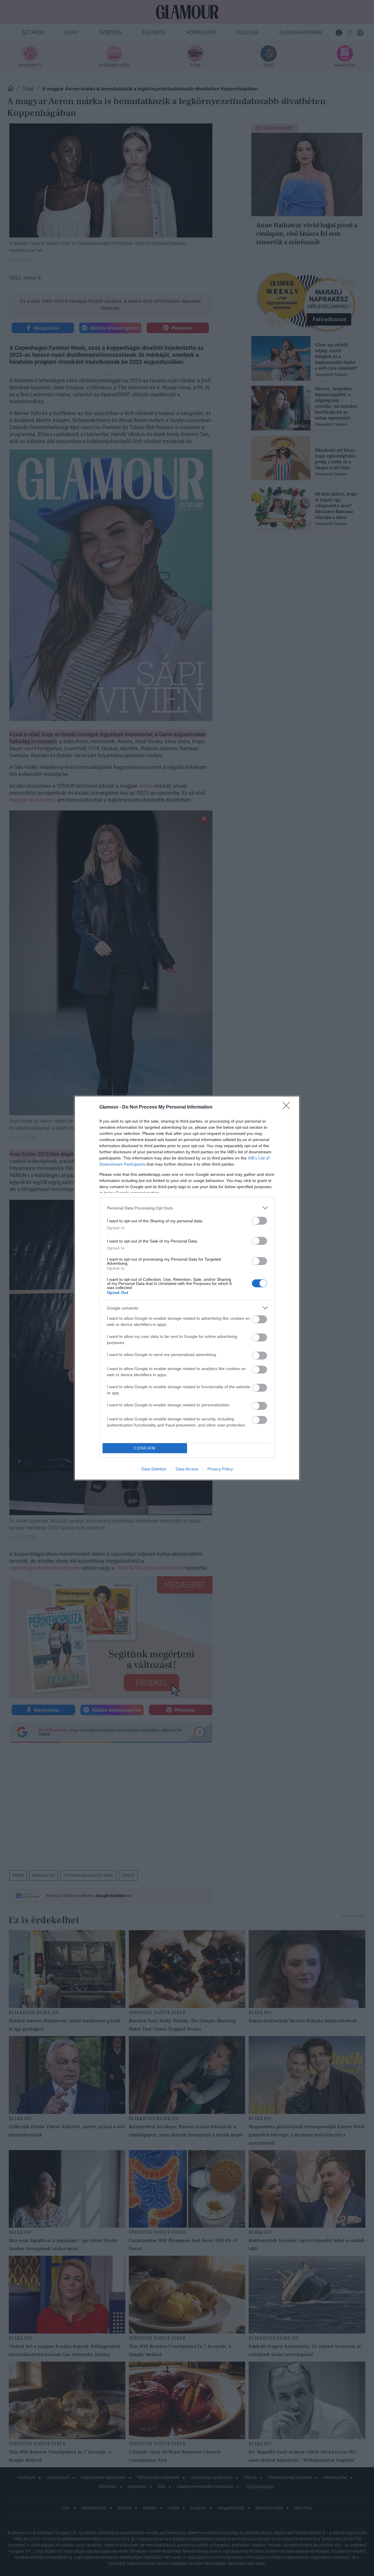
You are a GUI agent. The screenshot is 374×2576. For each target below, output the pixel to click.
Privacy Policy (220, 1469)
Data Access (187, 1469)
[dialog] (187, 1288)
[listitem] (187, 1208)
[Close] (288, 1107)
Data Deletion (154, 1469)
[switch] (259, 1221)
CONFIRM (145, 1448)
